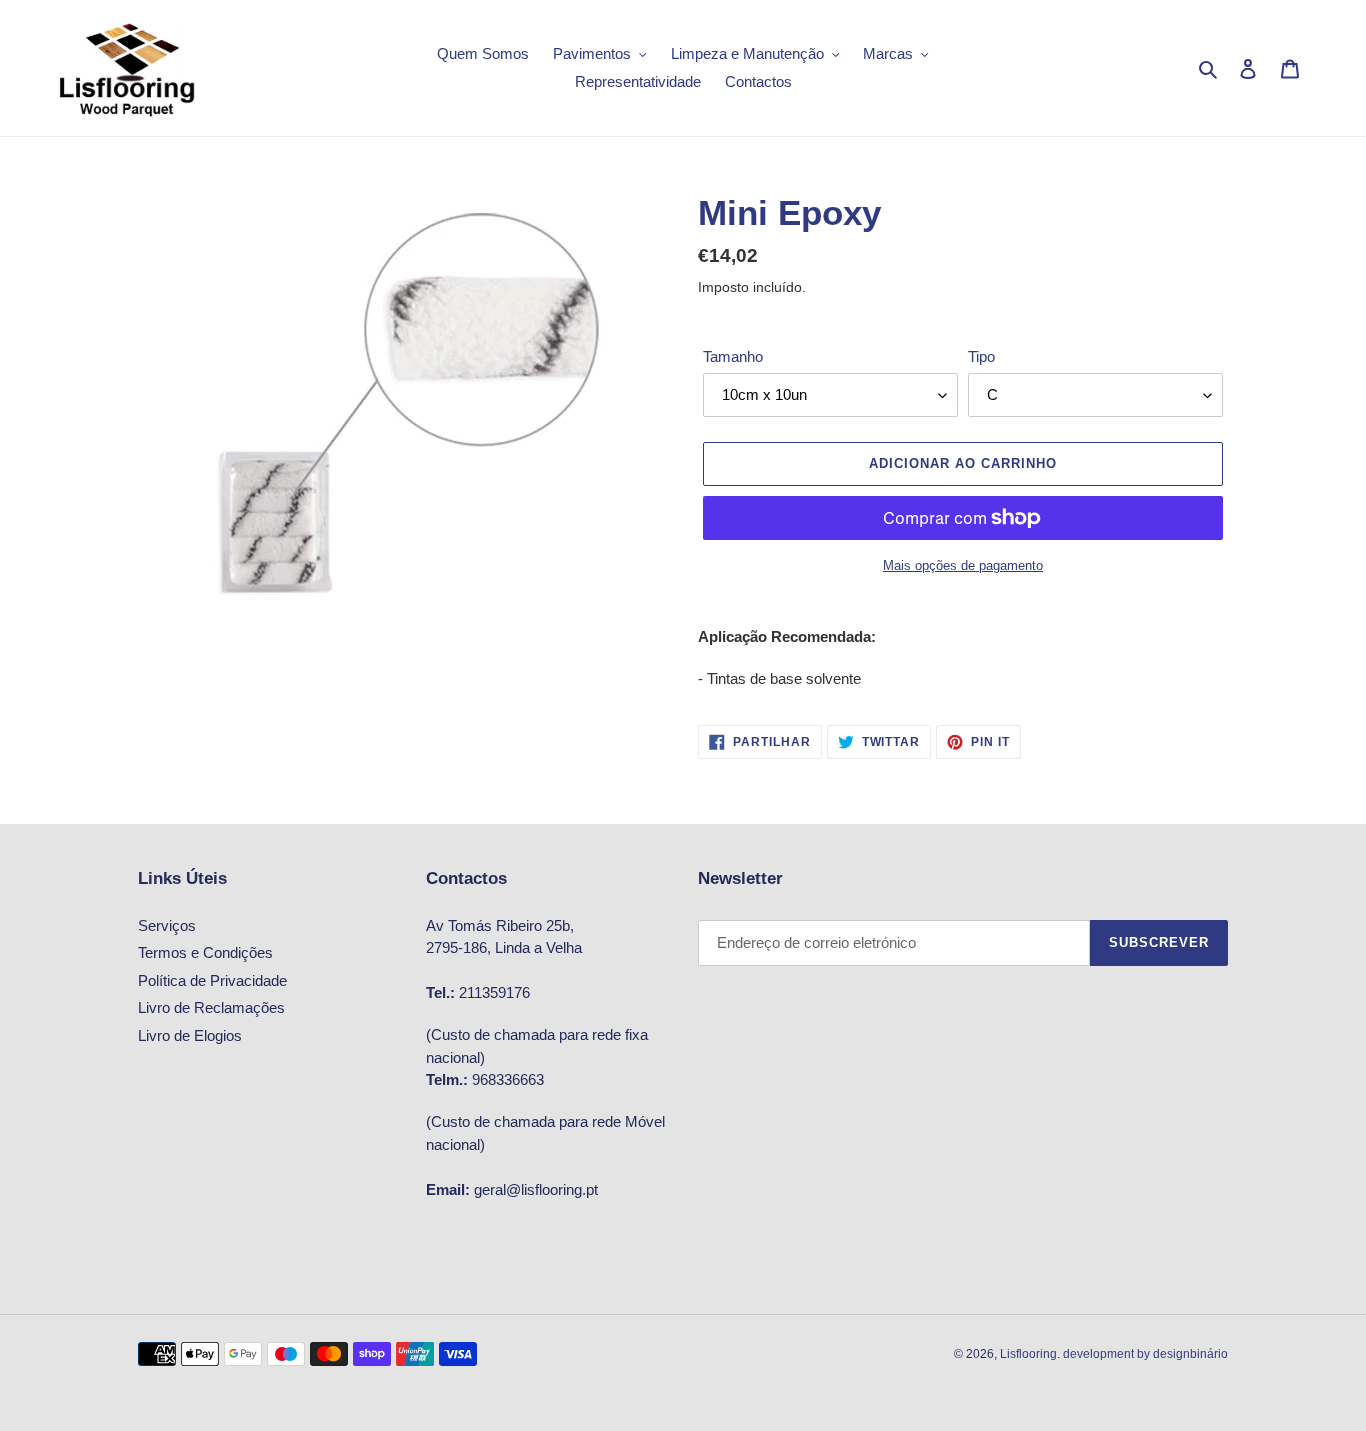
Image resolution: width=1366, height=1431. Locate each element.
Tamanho (733, 356)
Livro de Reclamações (211, 1007)
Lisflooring (1028, 1354)
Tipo (981, 356)
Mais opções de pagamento (963, 565)
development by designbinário (1145, 1354)
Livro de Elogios (190, 1035)
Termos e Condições (205, 952)
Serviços (167, 925)
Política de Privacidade (212, 980)
